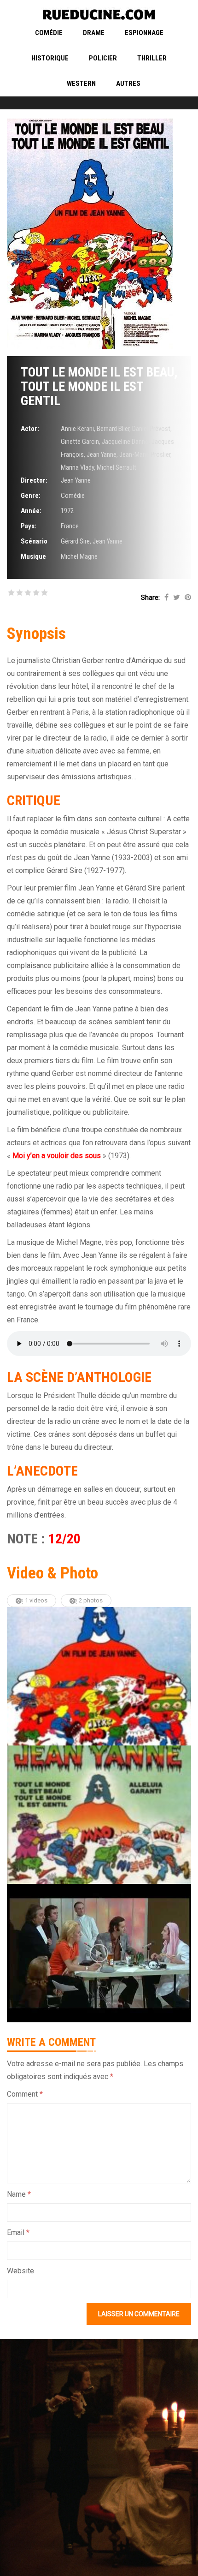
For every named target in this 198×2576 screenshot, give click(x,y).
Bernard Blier (113, 429)
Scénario (34, 541)
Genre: (31, 496)
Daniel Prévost (151, 429)
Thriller (152, 58)
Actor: (30, 429)
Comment (25, 2094)
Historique (50, 58)
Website (20, 2271)
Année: (31, 511)
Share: (150, 598)
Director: (34, 480)
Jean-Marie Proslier (145, 454)
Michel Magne (79, 556)
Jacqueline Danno (125, 442)
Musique (33, 556)
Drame (94, 33)
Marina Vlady (77, 467)
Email (18, 2232)
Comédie (49, 33)
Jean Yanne (102, 454)
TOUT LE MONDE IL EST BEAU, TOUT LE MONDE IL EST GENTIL (99, 386)
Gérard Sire (75, 541)
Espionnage (144, 33)
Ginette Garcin (80, 442)
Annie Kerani (77, 429)
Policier (103, 58)
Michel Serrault (116, 467)
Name (19, 2194)
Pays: (29, 526)
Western (81, 84)
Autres (128, 84)
